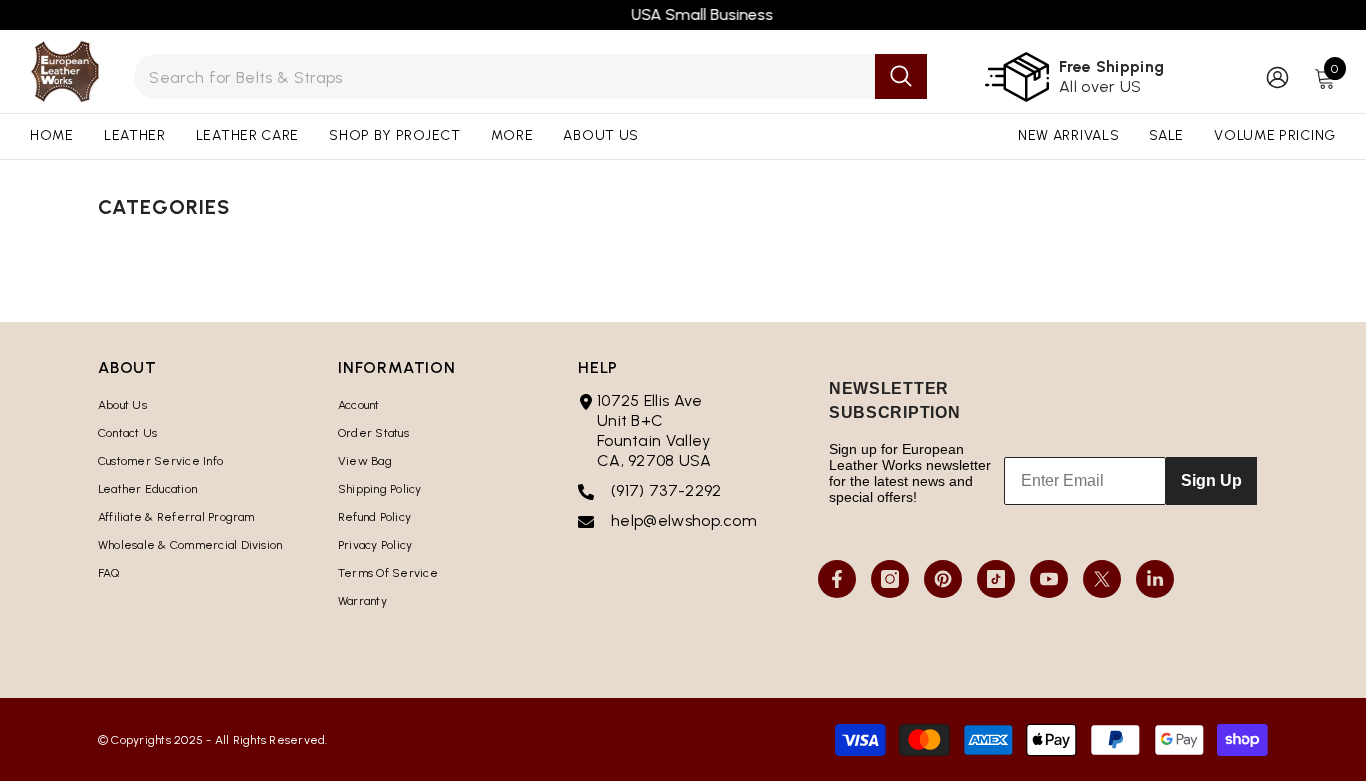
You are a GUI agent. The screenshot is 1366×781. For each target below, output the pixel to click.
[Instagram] (890, 579)
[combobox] (504, 76)
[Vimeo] (1155, 579)
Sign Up (1211, 480)
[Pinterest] (943, 579)
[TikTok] (996, 579)
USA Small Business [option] (683, 14)
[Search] (530, 76)
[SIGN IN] (1277, 76)
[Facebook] (837, 579)
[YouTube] (1049, 579)
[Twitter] (1102, 579)
